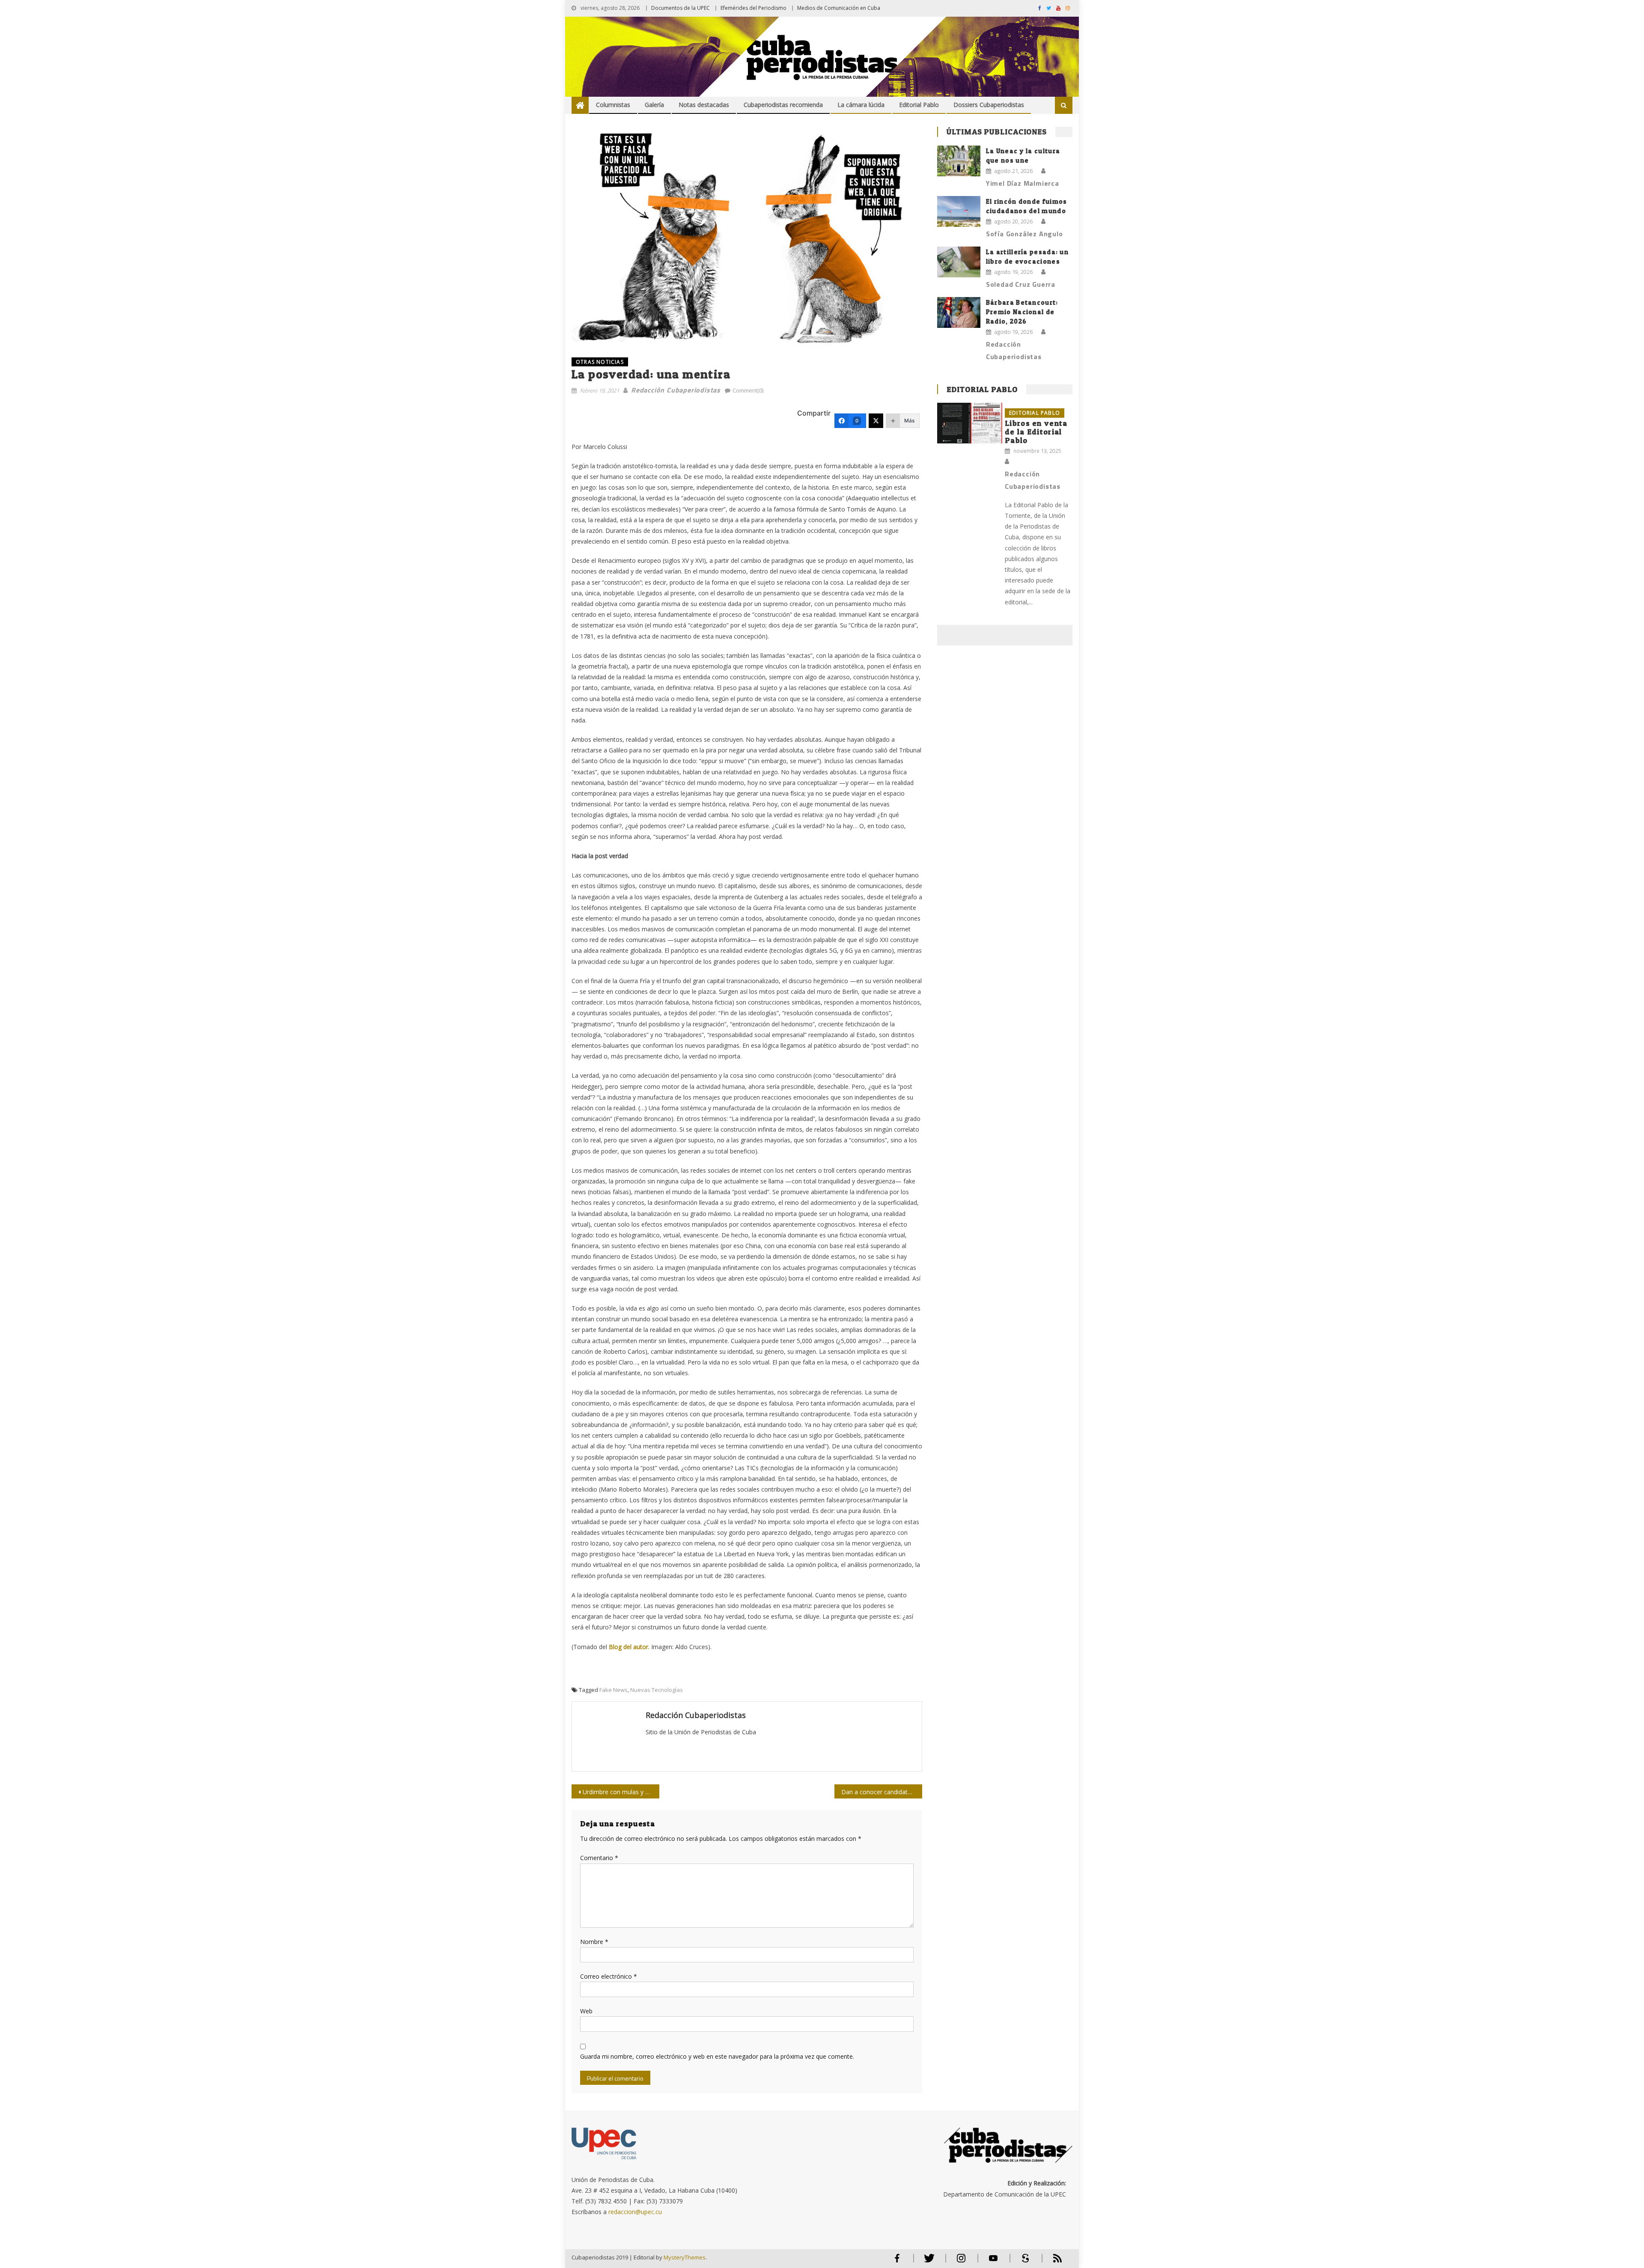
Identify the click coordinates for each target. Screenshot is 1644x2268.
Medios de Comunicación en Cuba (839, 8)
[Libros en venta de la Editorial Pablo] (970, 423)
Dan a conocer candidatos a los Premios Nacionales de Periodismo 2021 (882, 1792)
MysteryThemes (685, 2257)
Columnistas (613, 105)
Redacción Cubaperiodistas (676, 390)
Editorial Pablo (919, 105)
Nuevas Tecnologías (657, 1690)
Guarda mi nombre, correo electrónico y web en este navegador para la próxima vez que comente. (717, 2056)
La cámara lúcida (861, 105)
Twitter (927, 2262)
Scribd (1023, 2262)
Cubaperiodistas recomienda (783, 105)
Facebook (897, 2262)
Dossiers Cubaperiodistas (989, 105)
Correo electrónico (609, 1976)
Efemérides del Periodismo (753, 8)
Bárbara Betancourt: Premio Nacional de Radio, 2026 (1022, 312)
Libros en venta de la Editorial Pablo (1036, 432)
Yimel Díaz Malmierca (1023, 183)
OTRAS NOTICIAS (600, 362)
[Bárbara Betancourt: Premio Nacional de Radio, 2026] (959, 312)
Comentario (599, 1858)
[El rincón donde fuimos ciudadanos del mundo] (959, 211)
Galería (654, 105)
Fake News (614, 1690)
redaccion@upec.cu (635, 2212)
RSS (1052, 2262)
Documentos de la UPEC (681, 8)
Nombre (594, 1942)
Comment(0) (748, 390)
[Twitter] (876, 421)
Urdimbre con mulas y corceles (621, 1792)
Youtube (993, 2262)
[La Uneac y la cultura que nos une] (959, 161)
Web (586, 2011)
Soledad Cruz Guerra (1021, 284)
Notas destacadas (704, 105)
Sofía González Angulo (1025, 234)
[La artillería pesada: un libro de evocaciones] (959, 262)
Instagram (961, 2262)
